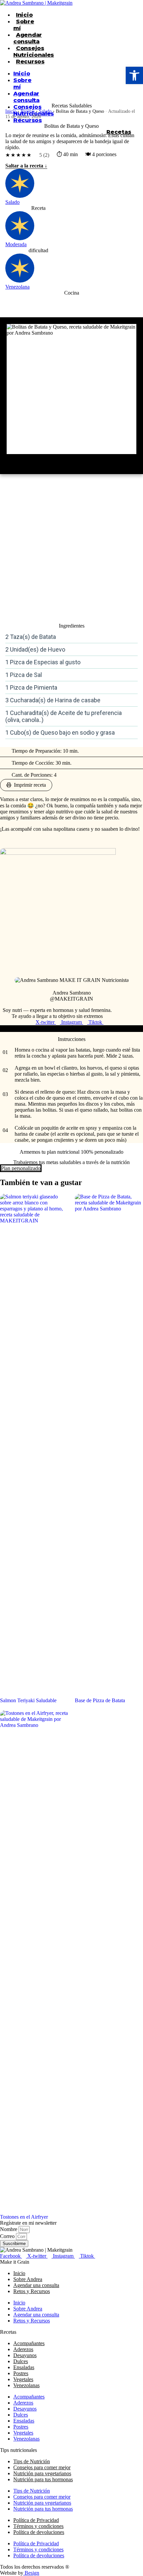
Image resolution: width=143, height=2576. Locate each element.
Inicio (24, 15)
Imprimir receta (30, 785)
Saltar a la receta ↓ (26, 166)
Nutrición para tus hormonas (43, 2479)
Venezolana (17, 287)
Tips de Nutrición (32, 2461)
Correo (8, 2236)
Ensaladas (24, 2367)
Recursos (30, 61)
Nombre (9, 2229)
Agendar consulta (28, 38)
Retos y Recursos (32, 2291)
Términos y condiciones (38, 2526)
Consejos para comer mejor (42, 2467)
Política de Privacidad (36, 2520)
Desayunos (25, 2355)
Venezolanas (26, 2385)
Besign (31, 2573)
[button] (134, 75)
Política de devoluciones (39, 2532)
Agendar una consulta (36, 2285)
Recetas (28, 111)
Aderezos (23, 2349)
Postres (21, 2373)
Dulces (21, 2361)
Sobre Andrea (28, 2279)
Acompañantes (29, 2343)
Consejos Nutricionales (34, 51)
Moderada (16, 244)
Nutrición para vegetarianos (42, 2473)
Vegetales (23, 2379)
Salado (45, 111)
